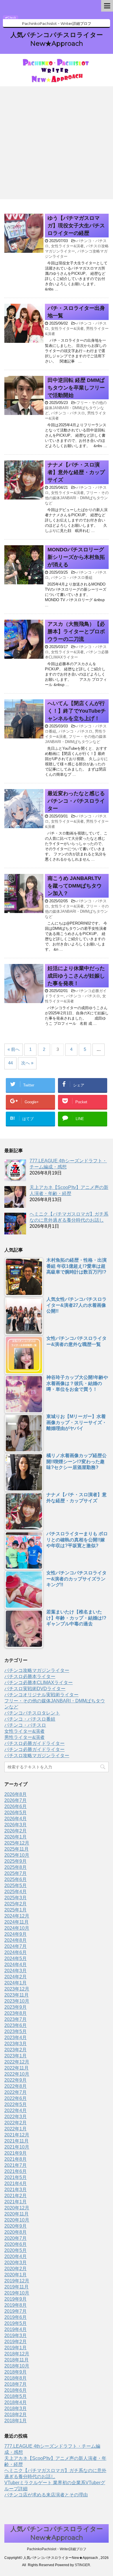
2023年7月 (16, 2019)
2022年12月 (17, 2062)
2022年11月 (17, 2068)
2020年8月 (16, 2232)
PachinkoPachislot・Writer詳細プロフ (57, 2549)
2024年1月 (16, 1983)
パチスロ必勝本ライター (30, 1676)
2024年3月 (16, 1971)
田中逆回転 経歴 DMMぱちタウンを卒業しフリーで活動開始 (76, 388)
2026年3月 (16, 1825)
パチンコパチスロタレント (32, 1713)
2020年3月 (16, 2263)
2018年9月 (16, 2372)
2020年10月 (17, 2220)
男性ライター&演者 (24, 1737)
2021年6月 (16, 2171)
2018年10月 (17, 2366)
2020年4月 (16, 2256)
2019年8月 (16, 2305)
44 (10, 1063)
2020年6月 (16, 2244)
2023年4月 (16, 2038)
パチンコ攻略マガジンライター (37, 1670)
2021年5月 (16, 2177)
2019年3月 (16, 2336)
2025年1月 (16, 1910)
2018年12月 (17, 2354)
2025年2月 (16, 1904)
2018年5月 (16, 2396)
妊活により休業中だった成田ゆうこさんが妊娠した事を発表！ (76, 976)
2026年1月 (16, 1837)
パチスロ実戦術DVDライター (35, 1689)
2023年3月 (16, 2044)
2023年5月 (16, 2031)
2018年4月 (16, 2402)
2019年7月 (16, 2311)
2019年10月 (17, 2293)
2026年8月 (16, 1794)
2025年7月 (16, 1873)
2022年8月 (16, 2086)
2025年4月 (16, 1892)
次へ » (27, 1063)
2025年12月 (17, 1843)
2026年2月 (16, 1831)
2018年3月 (16, 2408)
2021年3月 (16, 2190)
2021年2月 (16, 2196)
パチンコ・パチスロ (68, 413)
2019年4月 (16, 2329)
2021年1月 (16, 2202)
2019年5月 (16, 2323)
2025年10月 (17, 1855)
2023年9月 (16, 2007)
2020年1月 (16, 2275)
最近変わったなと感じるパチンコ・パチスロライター (76, 801)
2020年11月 (17, 2214)
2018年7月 (16, 2384)
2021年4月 (16, 2183)
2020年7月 (16, 2238)
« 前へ (14, 1049)
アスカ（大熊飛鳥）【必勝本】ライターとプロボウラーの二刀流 (76, 632)
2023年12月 (17, 1989)
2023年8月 (16, 2013)
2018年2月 (16, 2415)
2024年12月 (17, 1916)
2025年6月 (16, 1879)
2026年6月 (16, 1806)
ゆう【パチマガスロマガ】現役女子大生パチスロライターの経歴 (76, 226)
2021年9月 (16, 2153)
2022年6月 (16, 2098)
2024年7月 (16, 1946)
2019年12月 (17, 2281)
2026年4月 (16, 1819)
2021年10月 (17, 2147)
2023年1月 (16, 2056)
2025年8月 (16, 1867)
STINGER (82, 2565)
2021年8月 (16, 2159)
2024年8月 (16, 1940)
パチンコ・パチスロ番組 (72, 578)
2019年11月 (17, 2287)
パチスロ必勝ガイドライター (34, 1743)
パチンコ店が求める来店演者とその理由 (46, 2495)
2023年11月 (17, 1995)
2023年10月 (17, 2001)
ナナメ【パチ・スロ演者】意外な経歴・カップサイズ (76, 472)
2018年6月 (16, 2390)
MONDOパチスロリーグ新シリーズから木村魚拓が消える (76, 557)
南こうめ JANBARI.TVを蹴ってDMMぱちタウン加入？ (75, 886)
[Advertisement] (57, 143)
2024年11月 (17, 1922)
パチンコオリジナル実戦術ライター (41, 1695)
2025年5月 (16, 1886)
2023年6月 (16, 2025)
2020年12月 (17, 2208)
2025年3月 (16, 1898)
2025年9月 (16, 1861)
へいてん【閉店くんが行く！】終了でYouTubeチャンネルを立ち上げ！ (77, 711)
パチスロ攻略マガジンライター (37, 1756)
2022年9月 (16, 2080)
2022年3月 (16, 2117)
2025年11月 (17, 1849)
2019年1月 (16, 2348)
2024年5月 (16, 1958)
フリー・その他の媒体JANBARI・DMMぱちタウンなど (76, 408)
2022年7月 (16, 2092)
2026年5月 (16, 1813)
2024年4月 (16, 1965)
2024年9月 (16, 1934)
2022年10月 (17, 2074)
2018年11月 (17, 2360)
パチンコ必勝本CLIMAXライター (39, 1683)
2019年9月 (16, 2299)
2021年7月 (16, 2165)
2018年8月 (16, 2378)
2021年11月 (17, 2141)
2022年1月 (16, 2129)
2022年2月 (16, 2123)
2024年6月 (16, 1952)
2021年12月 (17, 2135)
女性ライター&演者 (67, 246)
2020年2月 (16, 2269)
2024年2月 (16, 1977)
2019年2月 (16, 2342)
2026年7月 (16, 1800)
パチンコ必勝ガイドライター (34, 1749)
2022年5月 (16, 2104)
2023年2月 (16, 2050)
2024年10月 (17, 1928)
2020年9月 (16, 2226)
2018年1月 (16, 2421)
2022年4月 (16, 2111)
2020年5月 (16, 2250)
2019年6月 (16, 2317)
